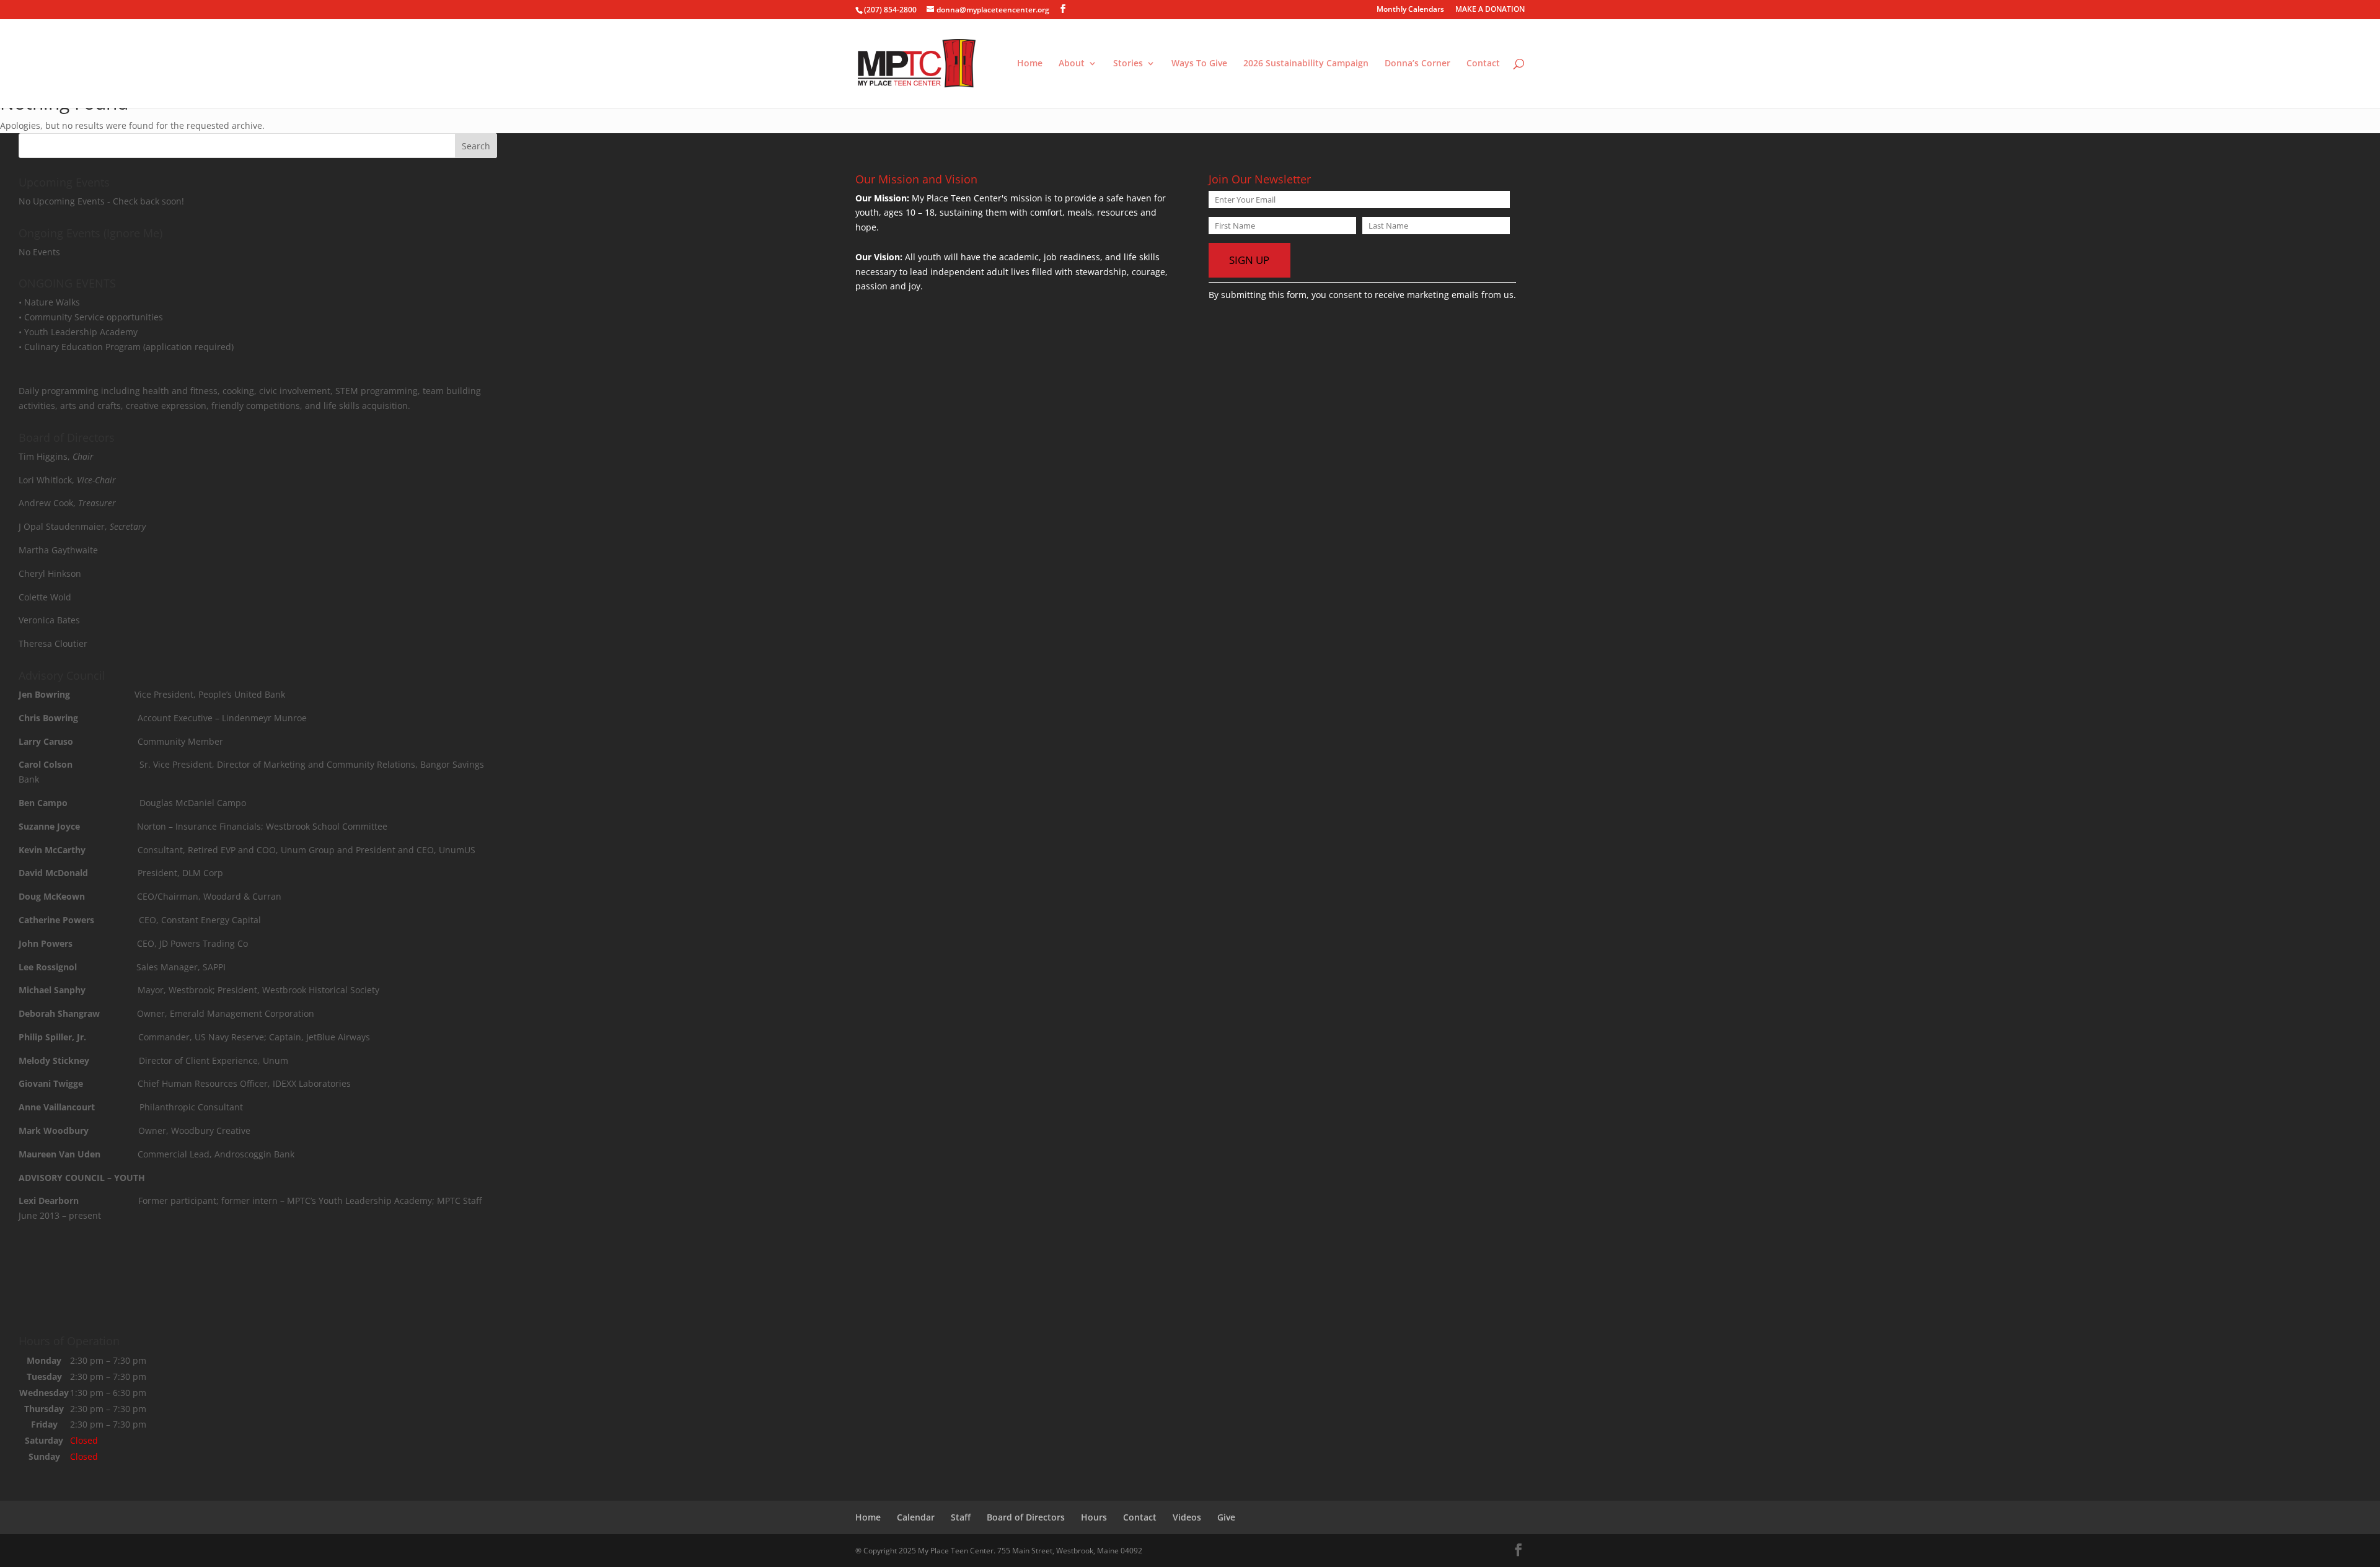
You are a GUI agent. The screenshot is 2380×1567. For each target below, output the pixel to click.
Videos (1187, 1517)
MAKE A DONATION (1490, 10)
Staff (961, 1517)
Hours (1094, 1517)
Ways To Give (1199, 64)
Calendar (916, 1517)
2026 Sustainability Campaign (1306, 64)
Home (1030, 64)
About (1072, 64)
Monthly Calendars (1410, 10)
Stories (1128, 64)
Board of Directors (1026, 1517)
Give (1226, 1517)
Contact (1483, 64)
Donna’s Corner (1417, 64)
